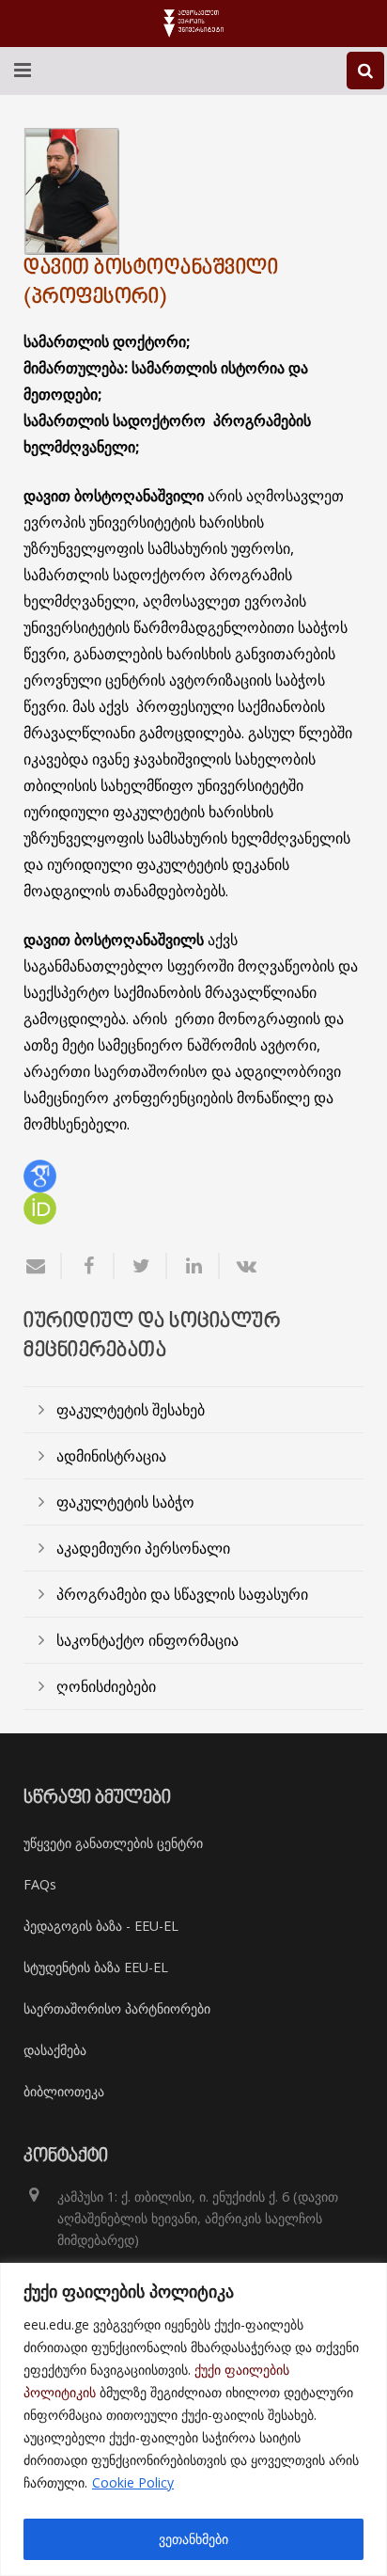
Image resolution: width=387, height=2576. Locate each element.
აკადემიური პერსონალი (143, 1548)
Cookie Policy (133, 2482)
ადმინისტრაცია (111, 1456)
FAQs (40, 1884)
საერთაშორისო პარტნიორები (117, 2008)
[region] (193, 2419)
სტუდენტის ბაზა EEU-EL (96, 1967)
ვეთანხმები (193, 2539)
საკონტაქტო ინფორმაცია (147, 1640)
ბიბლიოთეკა (64, 2091)
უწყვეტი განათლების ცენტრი (113, 1843)
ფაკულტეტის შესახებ (131, 1410)
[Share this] (88, 1266)
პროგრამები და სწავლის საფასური (182, 1594)
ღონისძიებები (106, 1686)
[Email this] (43, 1266)
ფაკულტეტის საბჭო (125, 1502)
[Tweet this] (141, 1266)
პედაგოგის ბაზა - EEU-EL (101, 1926)
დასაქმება (55, 2050)
